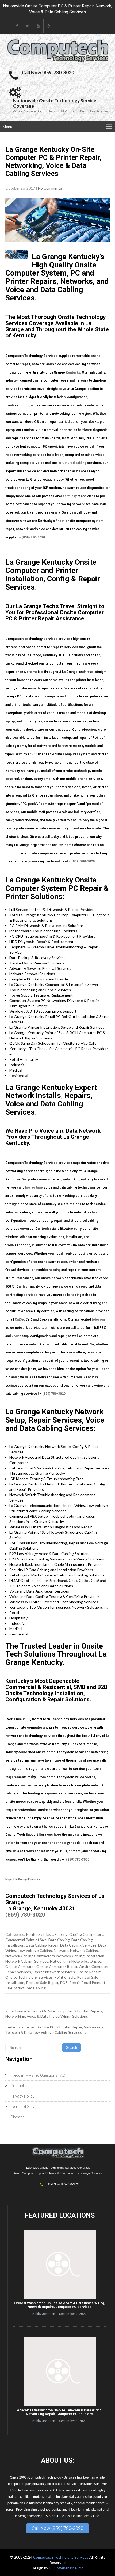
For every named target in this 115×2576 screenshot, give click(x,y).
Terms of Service (25, 2107)
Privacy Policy (23, 2096)
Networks (80, 1961)
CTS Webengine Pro (66, 2568)
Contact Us (20, 2086)
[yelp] (49, 26)
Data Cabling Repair (42, 1945)
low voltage (34, 1187)
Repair (74, 1983)
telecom (98, 1319)
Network (61, 1950)
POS (64, 1983)
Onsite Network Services (54, 1972)
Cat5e (19, 1319)
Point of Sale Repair (42, 1983)
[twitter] (28, 26)
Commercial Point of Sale (26, 1940)
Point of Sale (65, 1977)
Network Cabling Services (27, 1961)
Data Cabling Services (78, 1945)
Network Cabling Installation (80, 1956)
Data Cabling (59, 1940)
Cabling (61, 1934)
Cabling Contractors (86, 1934)
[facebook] (17, 26)
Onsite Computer (20, 1966)
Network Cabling (84, 1950)
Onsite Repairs (89, 1972)
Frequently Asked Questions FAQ (38, 2075)
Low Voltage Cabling (35, 1950)
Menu (7, 127)
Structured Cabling (30, 1988)
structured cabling (72, 463)
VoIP (15, 1336)
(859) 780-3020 (33, 537)
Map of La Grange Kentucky (23, 1879)
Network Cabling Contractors (30, 1956)
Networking (60, 1961)
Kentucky (73, 372)
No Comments (50, 188)
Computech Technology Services (61, 2557)
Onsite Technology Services (29, 1977)
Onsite (95, 1961)
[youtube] (38, 26)
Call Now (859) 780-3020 (58, 2528)
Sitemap (18, 2117)
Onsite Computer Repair (57, 1966)
